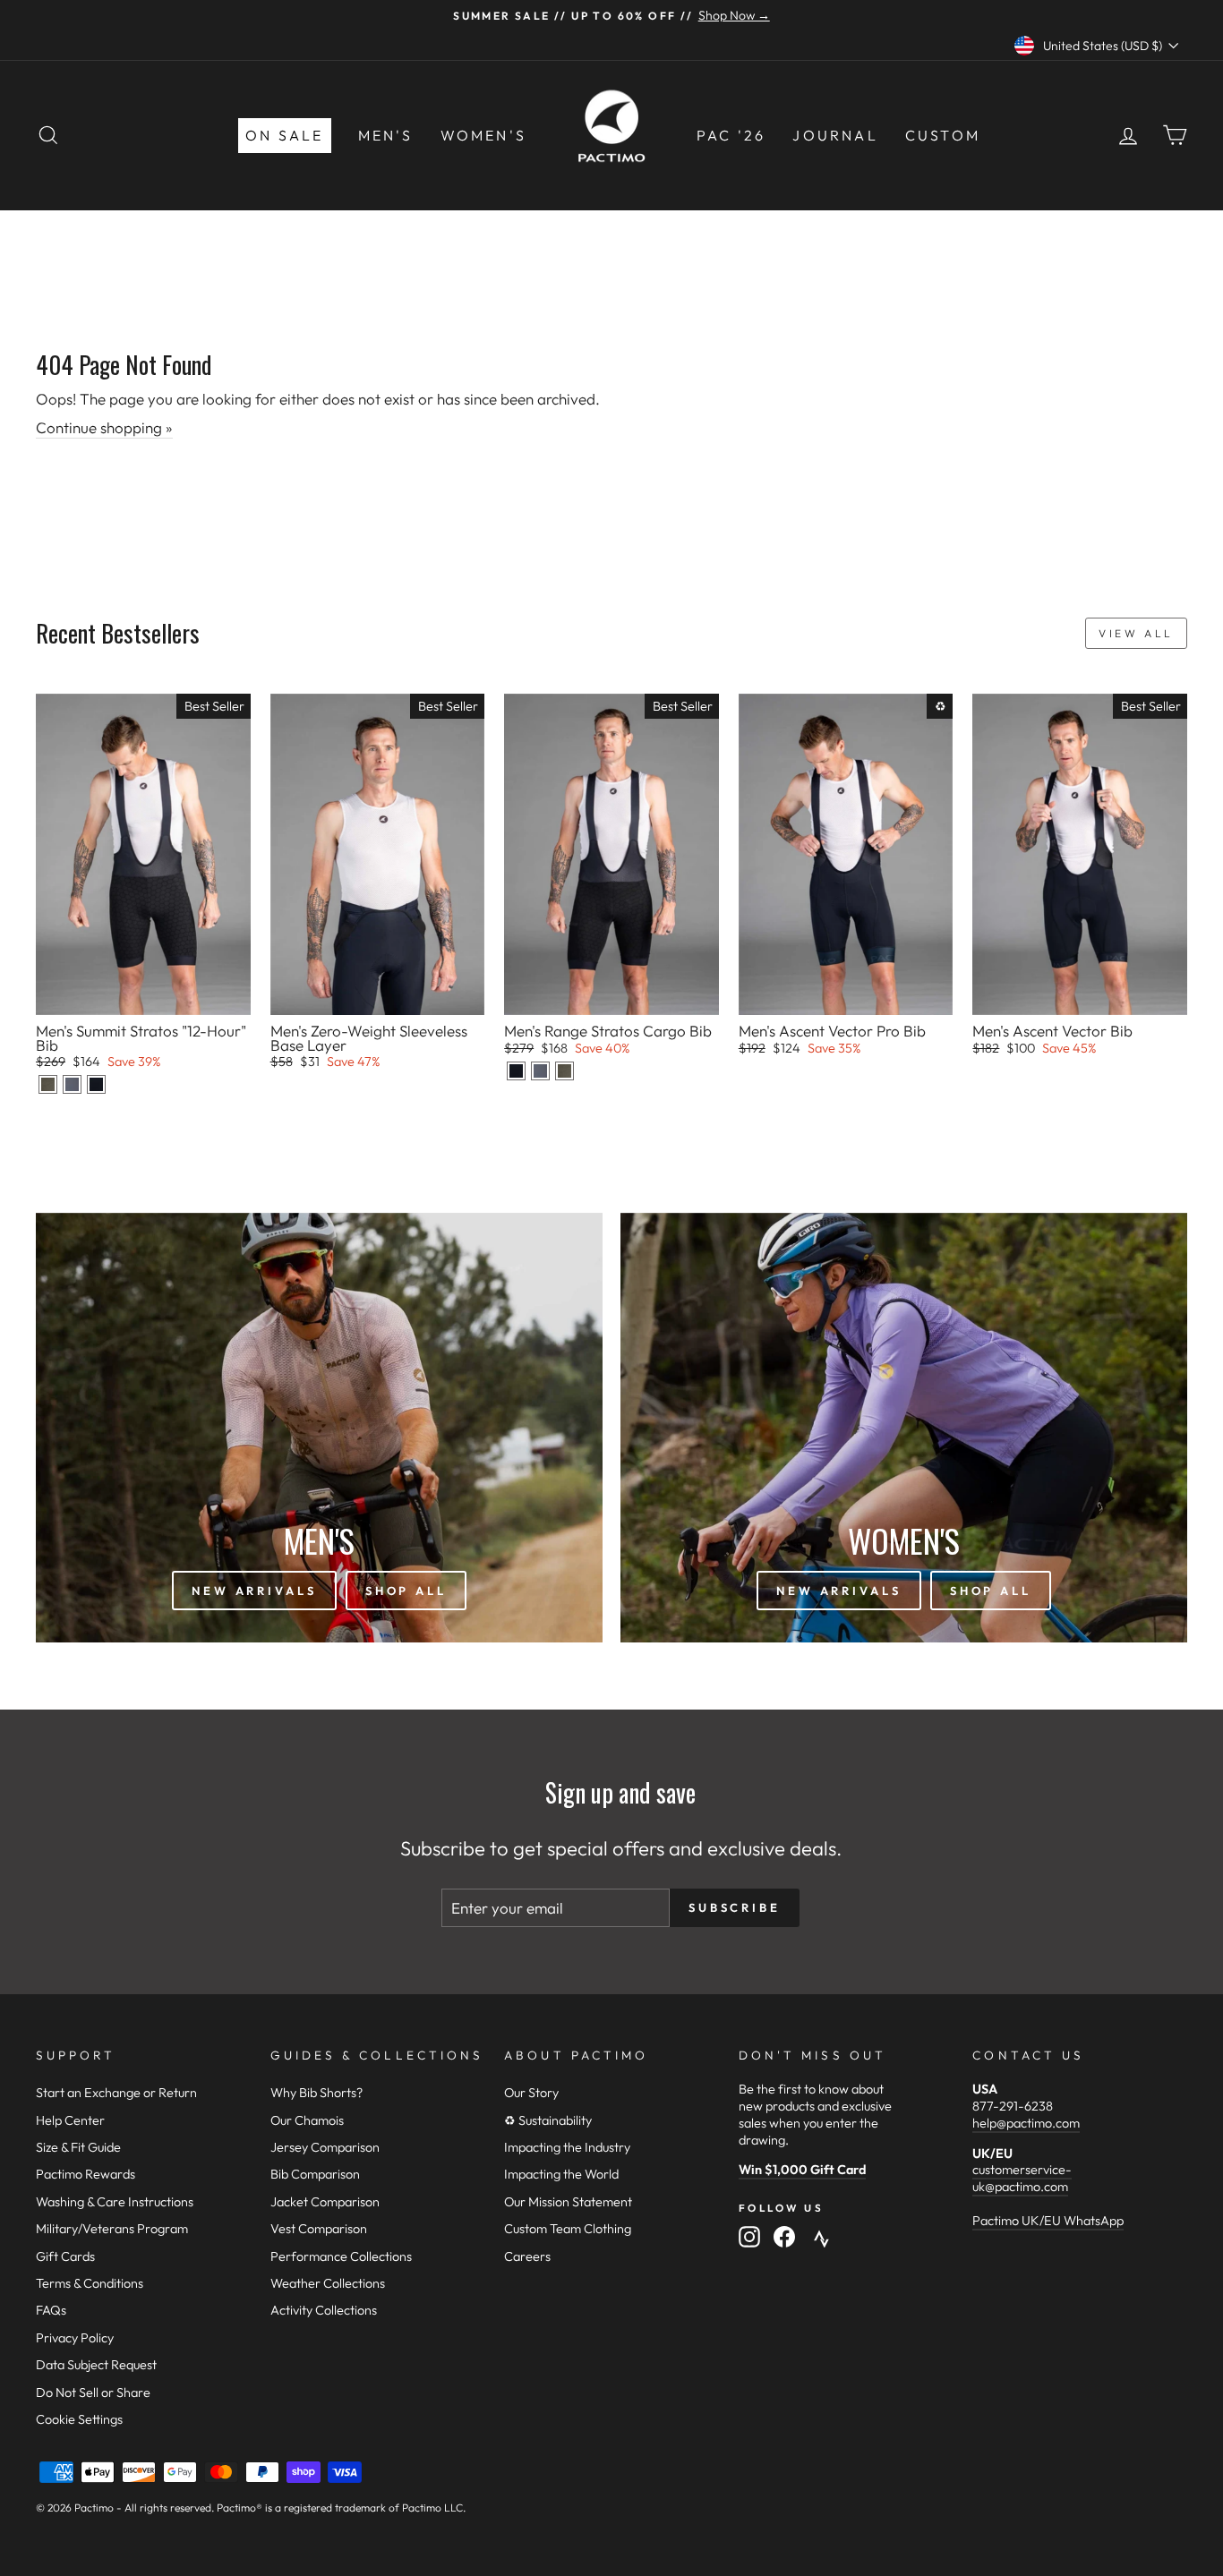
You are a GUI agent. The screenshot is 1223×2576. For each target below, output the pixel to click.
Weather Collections (328, 2283)
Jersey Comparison (325, 2147)
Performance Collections (341, 2256)
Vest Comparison (319, 2229)
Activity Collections (324, 2310)
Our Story (531, 2093)
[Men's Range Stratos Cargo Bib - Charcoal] (540, 1071)
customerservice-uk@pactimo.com (1022, 2178)
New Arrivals (254, 1591)
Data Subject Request (96, 2365)
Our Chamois (307, 2120)
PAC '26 (731, 135)
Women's (483, 135)
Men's (386, 135)
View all (1136, 633)
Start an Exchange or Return (116, 2093)
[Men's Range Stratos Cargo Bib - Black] (516, 1071)
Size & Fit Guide (78, 2147)
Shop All (406, 1591)
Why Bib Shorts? (316, 2093)
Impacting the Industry (567, 2147)
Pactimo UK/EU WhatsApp (1048, 2221)
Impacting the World (561, 2174)
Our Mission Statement (568, 2202)
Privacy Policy (75, 2338)
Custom (943, 135)
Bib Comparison (315, 2174)
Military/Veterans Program (112, 2229)
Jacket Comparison (325, 2202)
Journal (835, 135)
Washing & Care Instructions (115, 2202)
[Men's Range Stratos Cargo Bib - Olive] (564, 1071)
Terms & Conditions (90, 2283)
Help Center (70, 2120)
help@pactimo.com (1026, 2123)
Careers (527, 2256)
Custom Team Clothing (568, 2229)
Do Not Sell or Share (93, 2393)
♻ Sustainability (548, 2120)
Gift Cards (65, 2256)
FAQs (51, 2310)
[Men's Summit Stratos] (48, 1084)
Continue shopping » (104, 427)
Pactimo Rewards (86, 2174)
